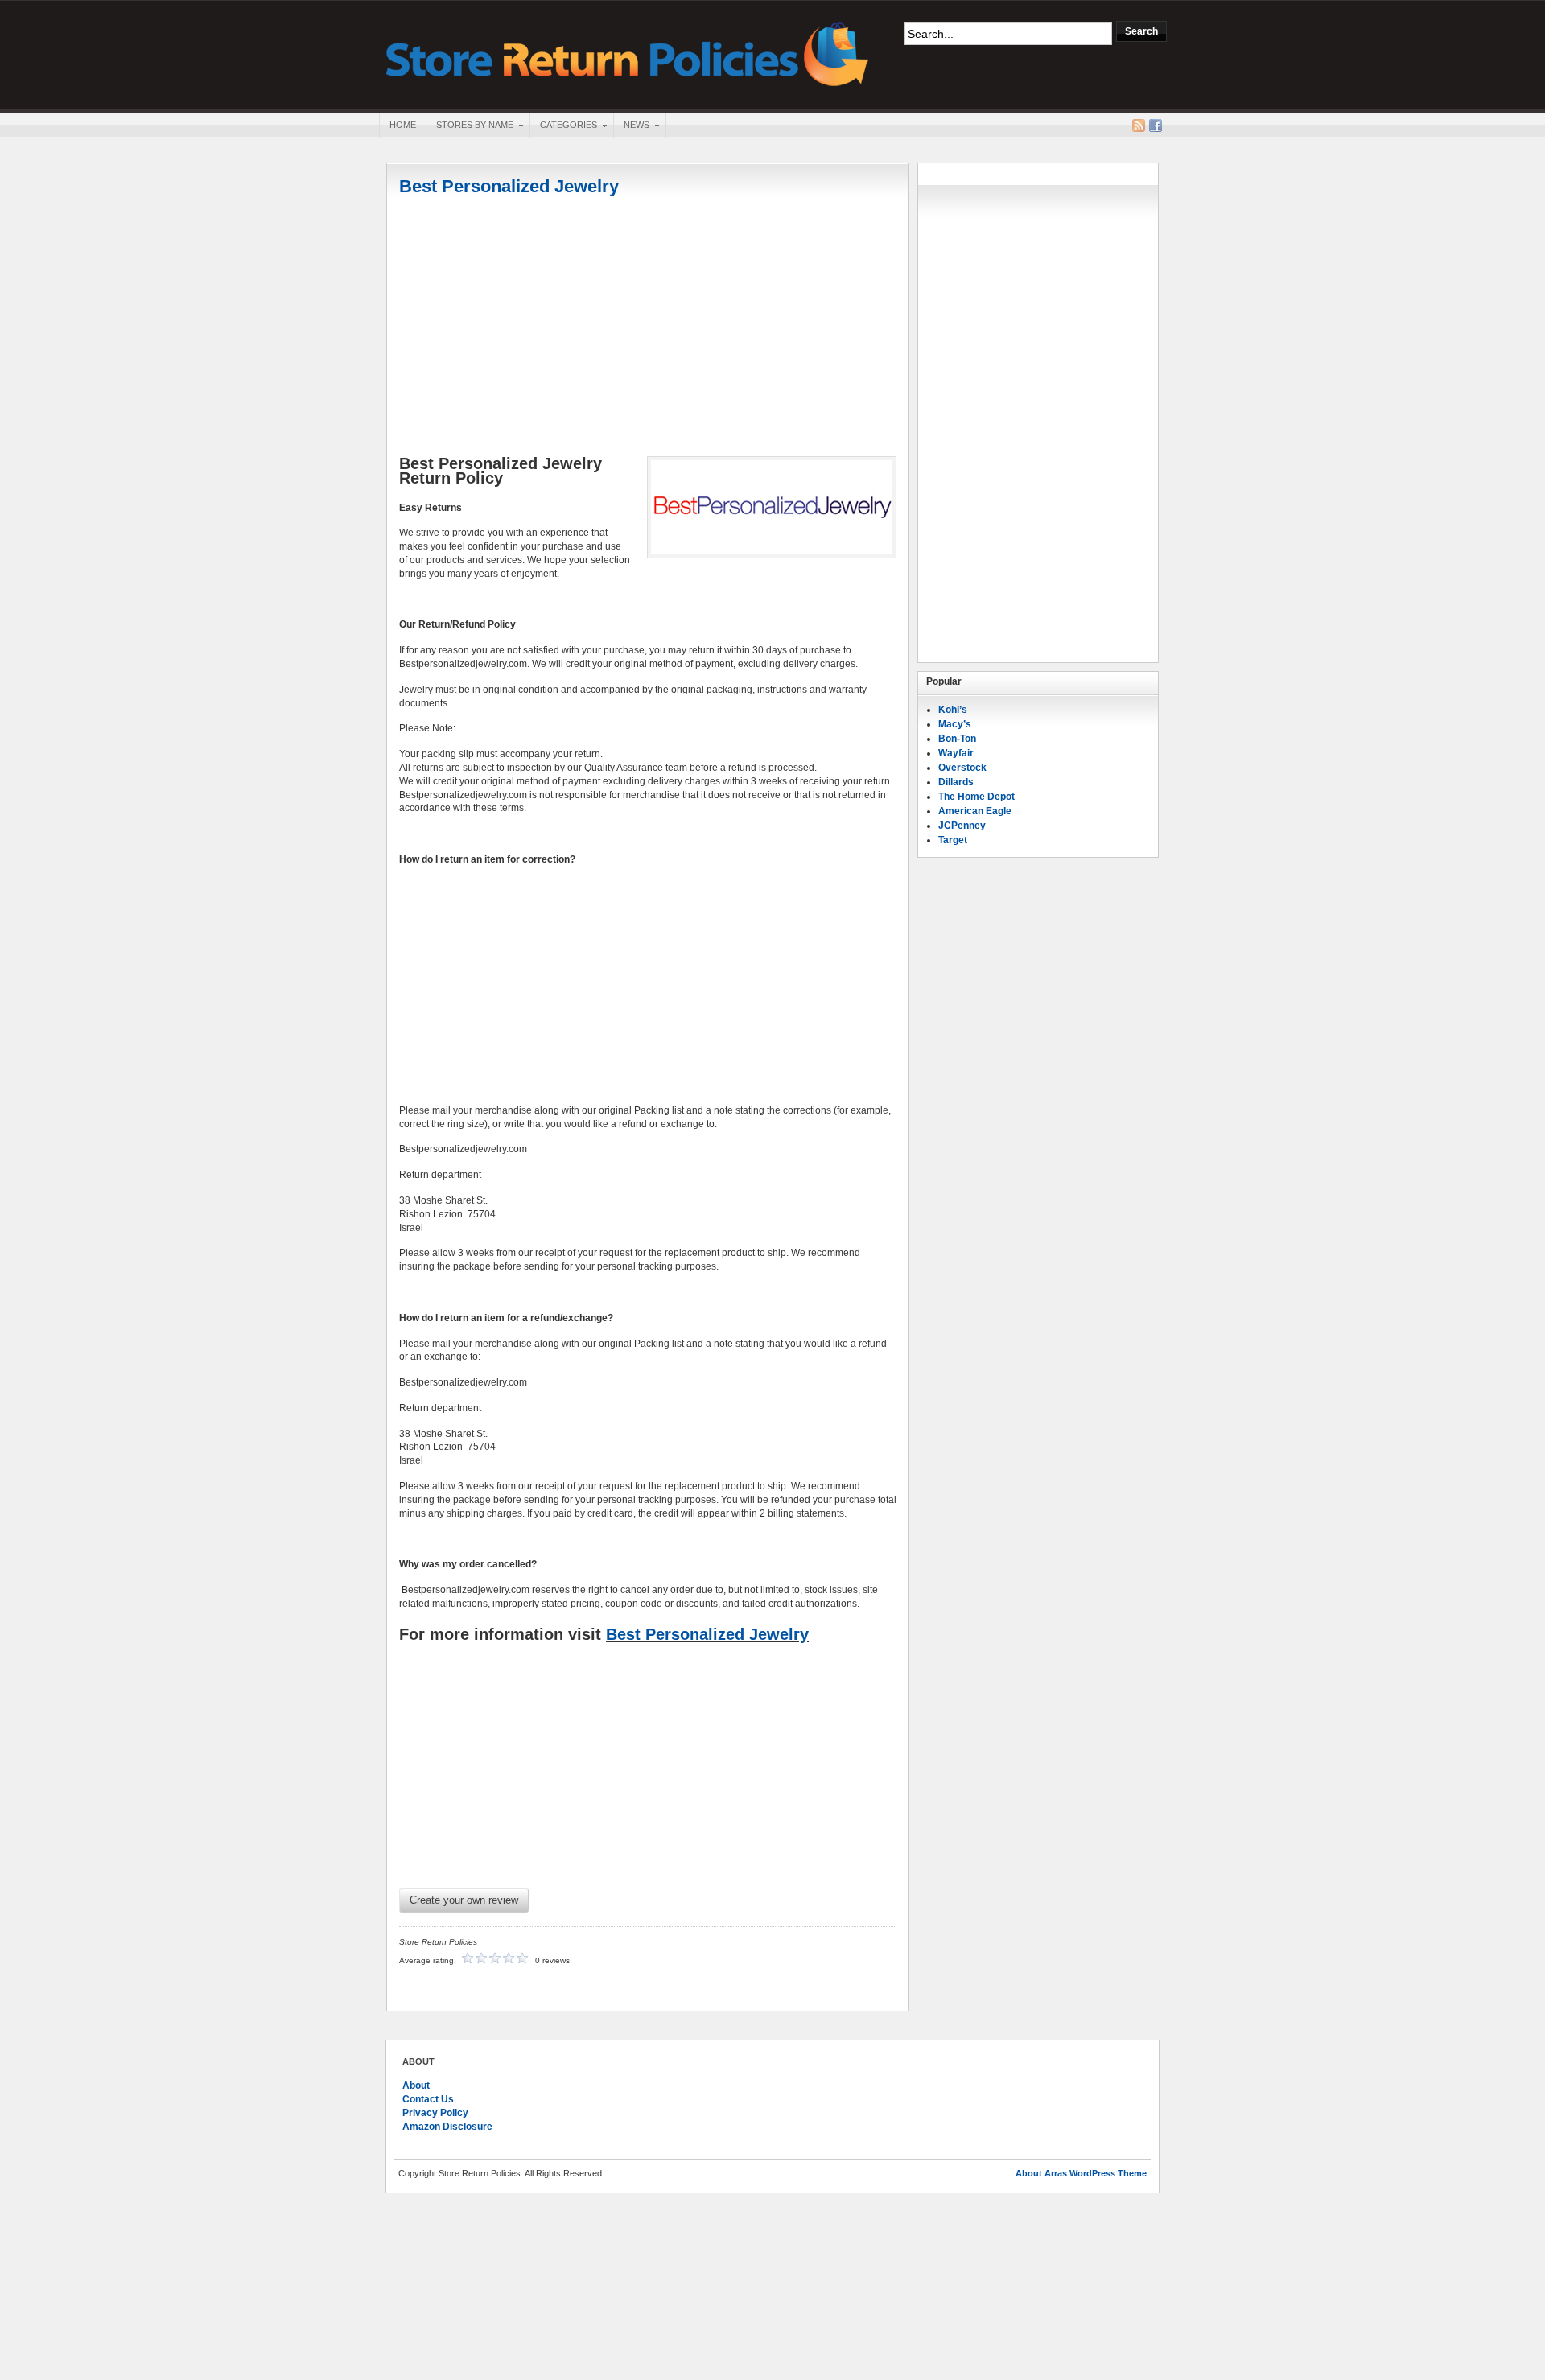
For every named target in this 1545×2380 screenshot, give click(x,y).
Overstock (962, 768)
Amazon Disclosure (447, 2127)
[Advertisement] (648, 327)
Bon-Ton (957, 739)
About (416, 2086)
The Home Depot (976, 797)
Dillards (956, 782)
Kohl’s (953, 710)
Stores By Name (470, 126)
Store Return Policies (628, 53)
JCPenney (962, 826)
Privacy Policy (435, 2113)
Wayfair (956, 753)
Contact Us (428, 2099)
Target (953, 840)
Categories (563, 126)
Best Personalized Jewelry (509, 186)
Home (403, 125)
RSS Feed (1139, 126)
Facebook (1156, 126)
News (631, 126)
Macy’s (955, 724)
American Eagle (975, 811)
